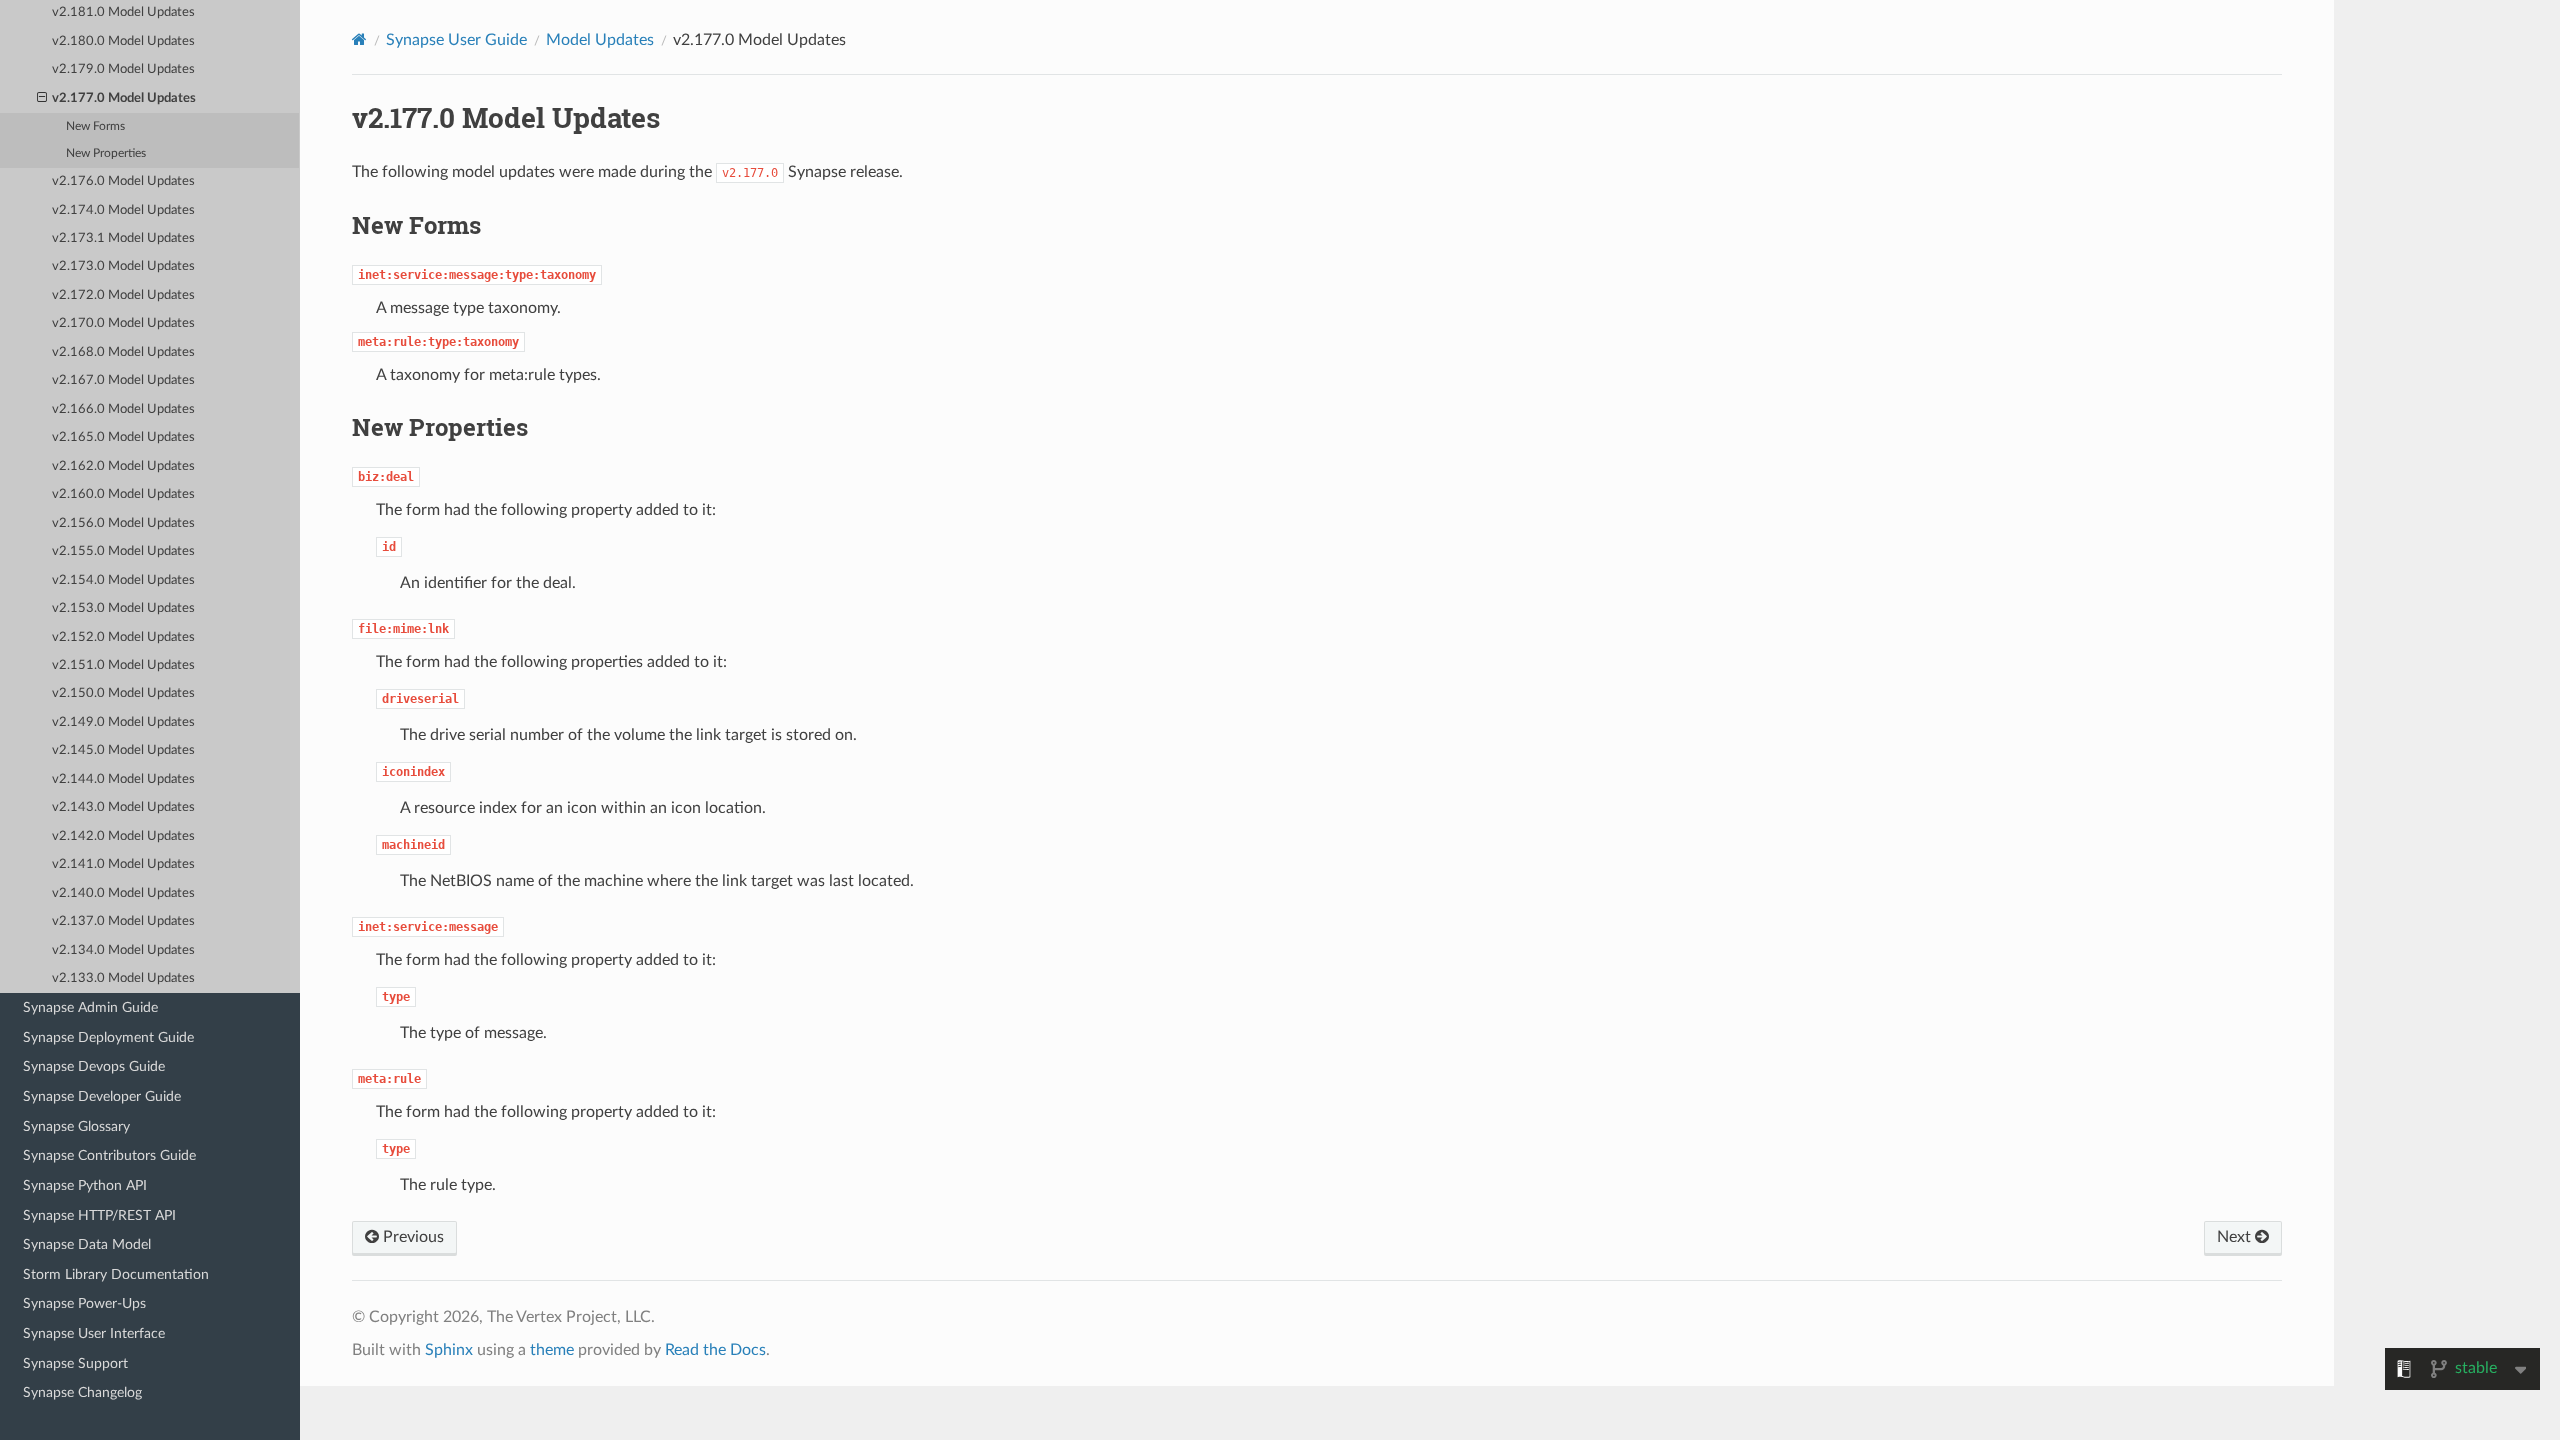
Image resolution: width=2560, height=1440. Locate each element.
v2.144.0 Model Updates (123, 779)
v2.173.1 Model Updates (123, 238)
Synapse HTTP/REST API (99, 1215)
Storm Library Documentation (116, 1274)
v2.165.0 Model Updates (123, 437)
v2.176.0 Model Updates (123, 181)
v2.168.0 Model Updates (123, 352)
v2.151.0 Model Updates (123, 665)
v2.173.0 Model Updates (123, 266)
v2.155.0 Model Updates (123, 551)
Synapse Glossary (76, 1126)
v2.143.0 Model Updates (123, 807)
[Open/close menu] (42, 99)
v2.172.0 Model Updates (123, 295)
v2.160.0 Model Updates (123, 494)
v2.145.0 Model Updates (123, 750)
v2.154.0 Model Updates (123, 580)
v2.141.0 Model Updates (123, 864)
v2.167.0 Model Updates (123, 380)
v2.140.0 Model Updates (123, 893)
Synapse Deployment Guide (108, 1037)
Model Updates (600, 40)
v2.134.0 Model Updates (123, 950)
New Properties (106, 153)
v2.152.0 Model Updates (123, 637)
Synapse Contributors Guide (109, 1155)
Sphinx (449, 1350)
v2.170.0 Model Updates (123, 323)
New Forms (95, 126)
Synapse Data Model (87, 1244)
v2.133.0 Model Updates (123, 978)
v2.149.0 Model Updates (123, 722)
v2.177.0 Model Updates (124, 98)
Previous (411, 1237)
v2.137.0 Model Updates (123, 921)
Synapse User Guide (456, 40)
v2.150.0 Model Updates (123, 693)
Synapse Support (75, 1363)
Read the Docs (715, 1350)
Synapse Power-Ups (84, 1303)
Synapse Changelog (82, 1392)
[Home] (359, 39)
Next (2236, 1237)
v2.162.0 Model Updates (123, 466)
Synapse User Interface (94, 1333)
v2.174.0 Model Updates (123, 210)
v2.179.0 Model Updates (123, 69)
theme (552, 1350)
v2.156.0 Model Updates (123, 523)
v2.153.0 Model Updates (123, 608)
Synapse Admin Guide (90, 1007)
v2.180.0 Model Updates (123, 41)
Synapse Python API (85, 1185)
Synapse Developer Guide (102, 1096)
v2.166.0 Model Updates (123, 409)
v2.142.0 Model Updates (123, 836)
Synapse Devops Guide (94, 1066)
